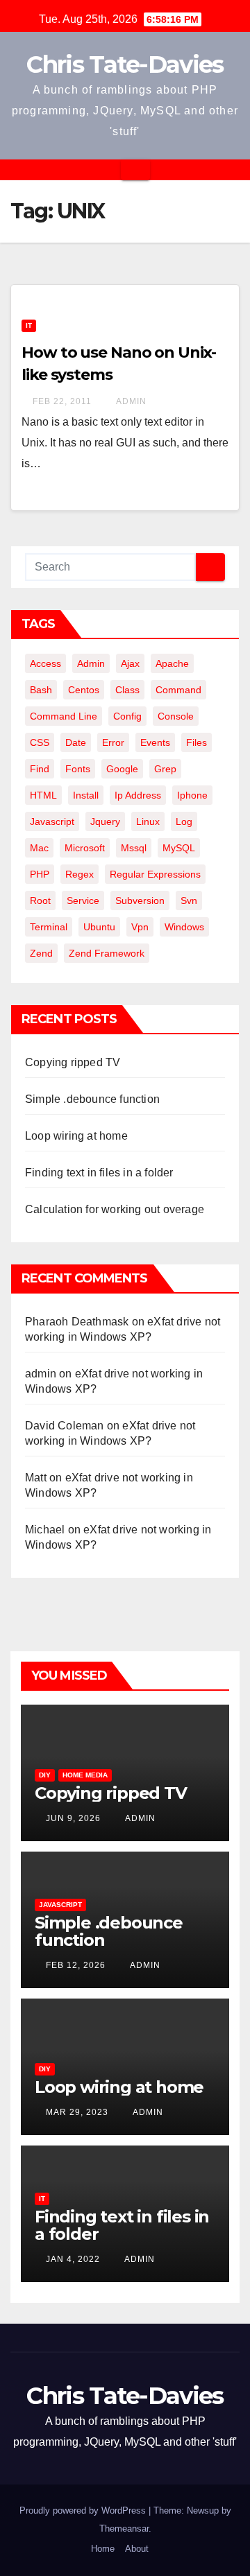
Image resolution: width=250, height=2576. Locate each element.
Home (103, 2549)
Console (176, 716)
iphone (192, 795)
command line (64, 716)
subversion (140, 900)
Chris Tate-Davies (125, 64)
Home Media (85, 1775)
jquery (105, 821)
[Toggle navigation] (135, 170)
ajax (130, 663)
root (40, 900)
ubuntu (99, 927)
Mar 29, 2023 (77, 2112)
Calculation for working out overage (115, 1209)
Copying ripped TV (73, 1062)
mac (39, 848)
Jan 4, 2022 (73, 2259)
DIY (45, 1775)
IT (29, 325)
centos (84, 690)
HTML (43, 795)
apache (172, 663)
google (122, 769)
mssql (134, 848)
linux (148, 821)
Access (45, 663)
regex (80, 874)
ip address (138, 795)
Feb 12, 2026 (76, 1965)
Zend (41, 953)
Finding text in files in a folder (99, 1173)
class (127, 690)
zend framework (107, 953)
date (76, 742)
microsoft (85, 848)
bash (41, 690)
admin (130, 401)
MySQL (179, 848)
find (40, 769)
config (127, 716)
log (184, 821)
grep (165, 769)
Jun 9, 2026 (73, 1818)
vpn (140, 927)
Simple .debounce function (92, 1099)
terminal (49, 927)
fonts (78, 769)
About (137, 2549)
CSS (40, 742)
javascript (52, 821)
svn (189, 900)
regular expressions (155, 874)
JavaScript (60, 1905)
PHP (40, 874)
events (155, 742)
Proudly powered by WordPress (84, 2510)
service (83, 900)
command (178, 690)
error (113, 742)
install (86, 795)
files (197, 742)
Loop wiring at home (76, 1136)
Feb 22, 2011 (62, 401)
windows (184, 927)
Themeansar (124, 2529)
